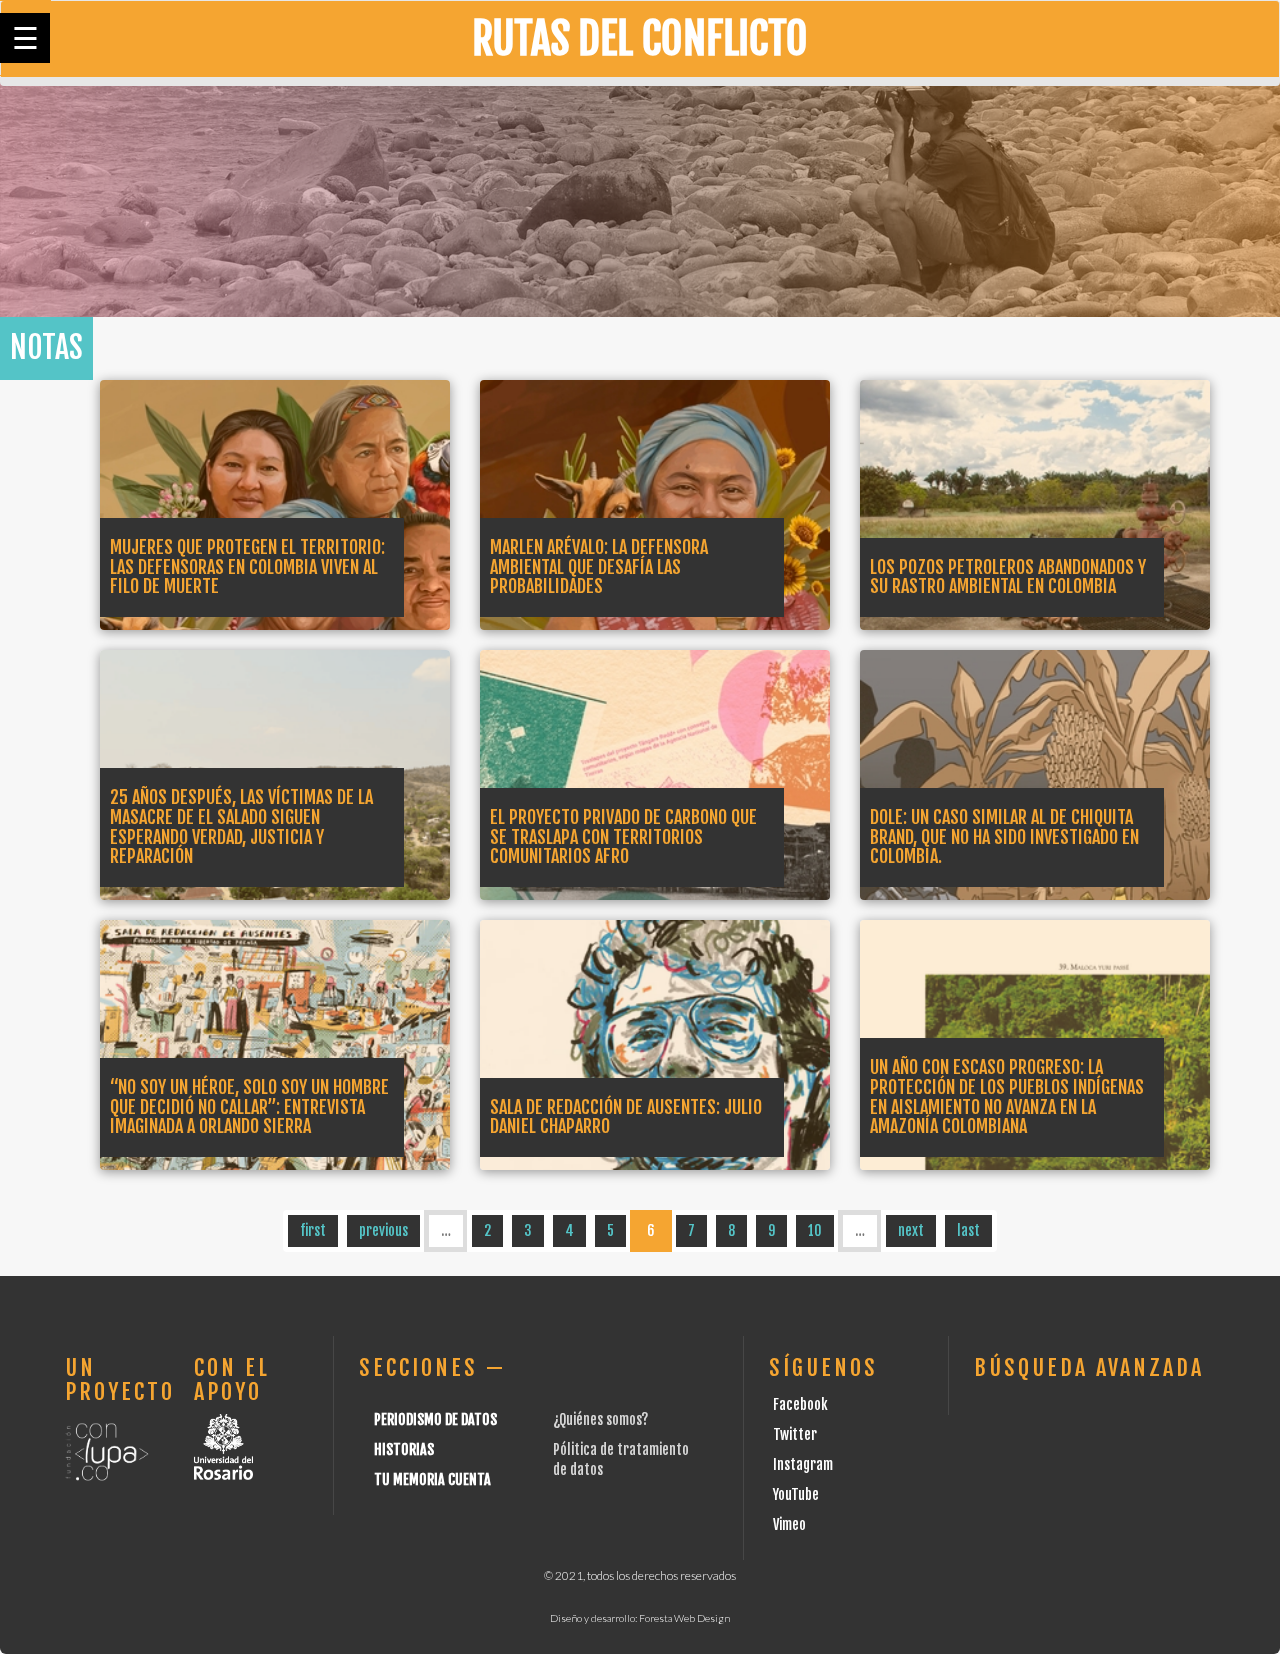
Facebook (800, 1404)
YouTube (796, 1494)
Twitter (795, 1434)
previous (383, 1230)
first (313, 1230)
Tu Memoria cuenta (432, 1479)
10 (815, 1230)
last (968, 1230)
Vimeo (789, 1524)
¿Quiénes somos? (600, 1419)
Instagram (803, 1464)
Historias (404, 1449)
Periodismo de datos (435, 1419)
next (911, 1230)
